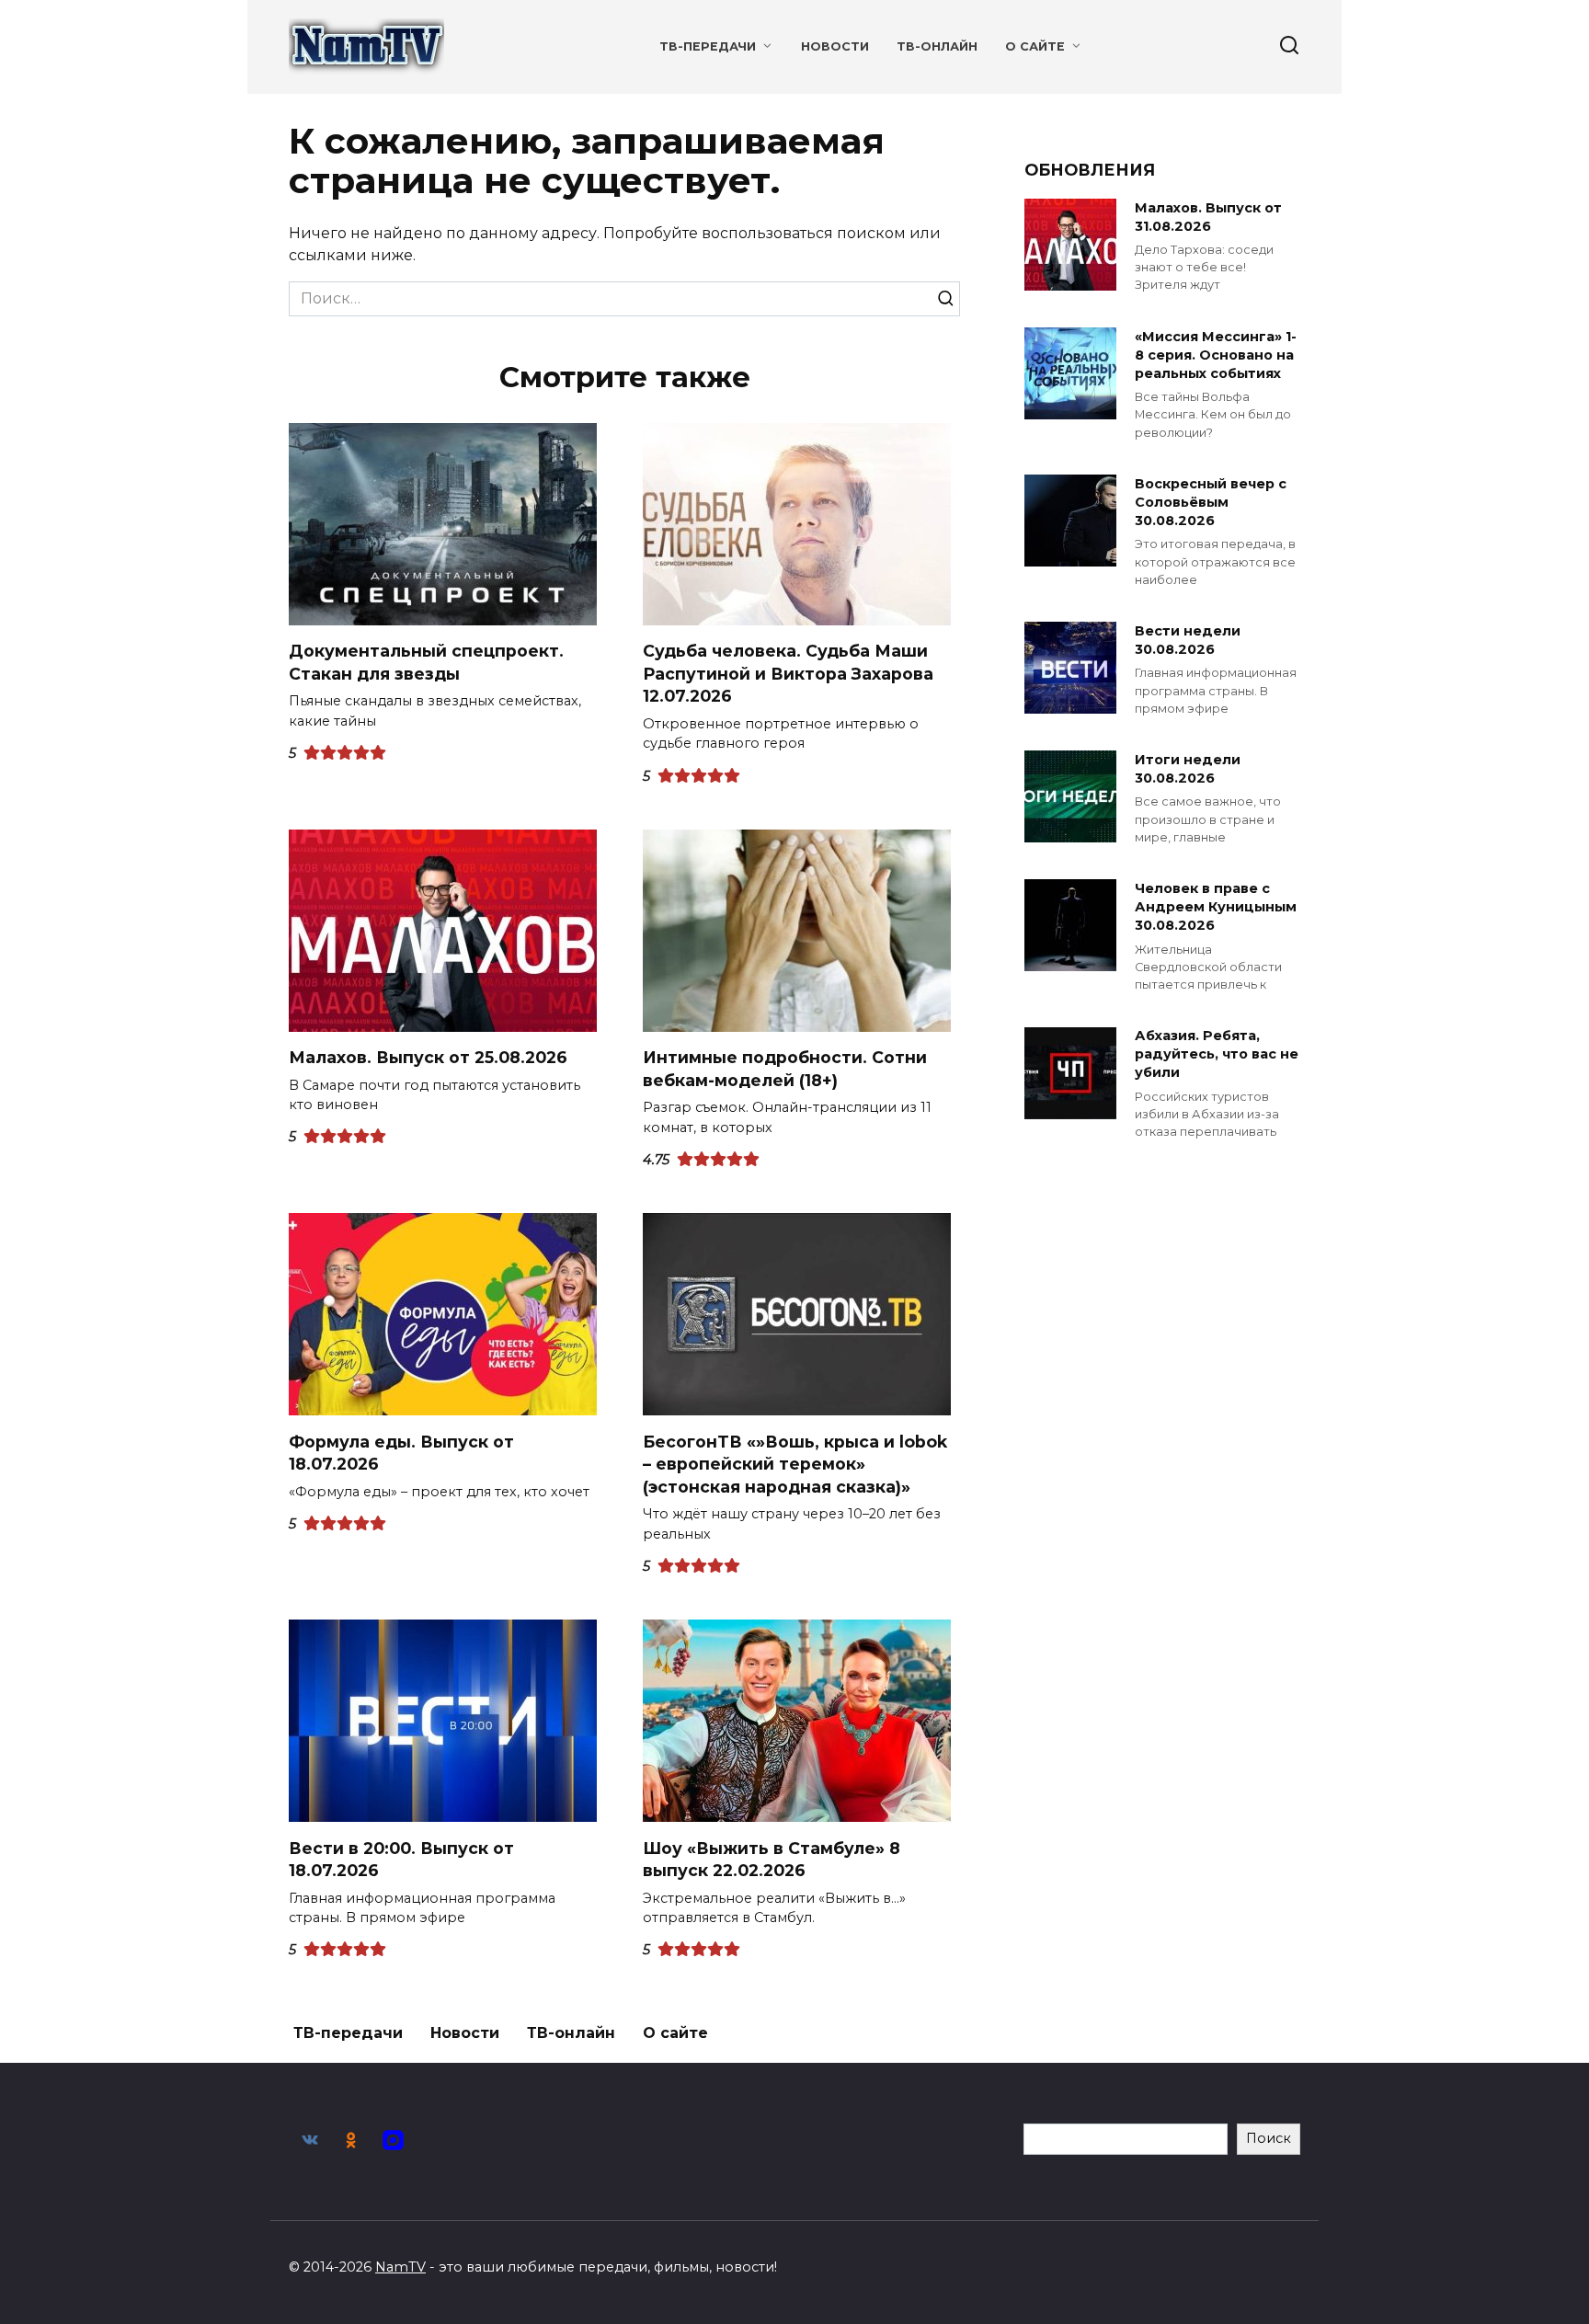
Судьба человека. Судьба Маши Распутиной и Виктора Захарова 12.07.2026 (788, 673)
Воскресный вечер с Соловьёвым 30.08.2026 (1211, 502)
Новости (835, 46)
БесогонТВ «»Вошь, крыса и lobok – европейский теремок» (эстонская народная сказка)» (795, 1463)
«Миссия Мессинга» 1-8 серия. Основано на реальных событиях (1216, 355)
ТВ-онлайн (937, 46)
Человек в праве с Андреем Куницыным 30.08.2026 (1216, 907)
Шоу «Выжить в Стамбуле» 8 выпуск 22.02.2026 (772, 1859)
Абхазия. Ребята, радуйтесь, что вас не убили (1217, 1055)
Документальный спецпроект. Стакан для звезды (426, 662)
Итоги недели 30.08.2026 (1188, 769)
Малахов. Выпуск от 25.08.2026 (428, 1057)
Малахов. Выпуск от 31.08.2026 (1208, 217)
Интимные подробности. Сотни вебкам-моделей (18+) (785, 1069)
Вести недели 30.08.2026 (1188, 640)
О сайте (1035, 46)
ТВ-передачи (708, 46)
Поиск (1269, 2138)
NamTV (400, 2267)
